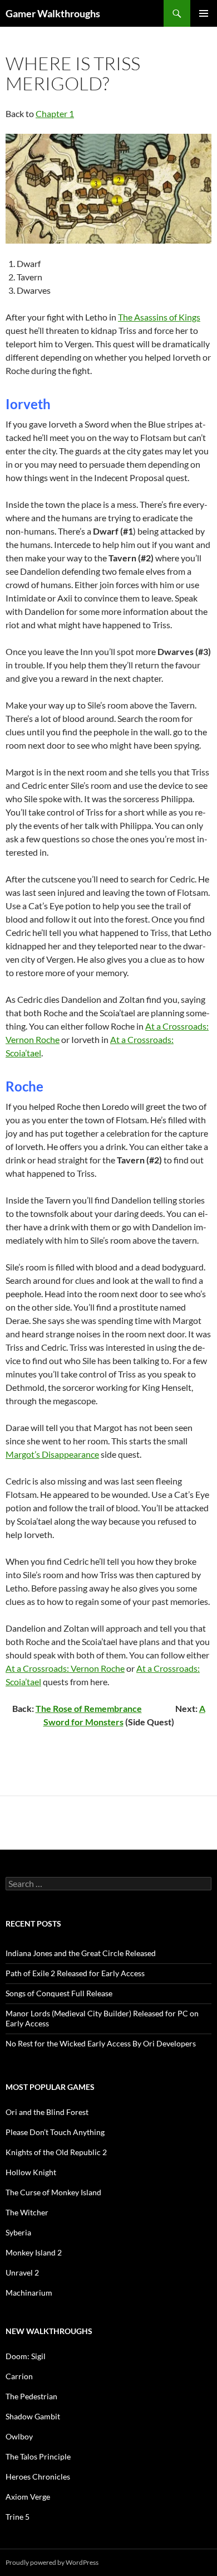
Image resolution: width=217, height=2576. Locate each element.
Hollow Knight (31, 2172)
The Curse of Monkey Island (53, 2192)
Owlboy (19, 2436)
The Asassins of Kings (159, 317)
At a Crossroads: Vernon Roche (65, 1668)
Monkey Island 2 (34, 2252)
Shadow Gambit (33, 2416)
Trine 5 (18, 2517)
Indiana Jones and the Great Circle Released (81, 1953)
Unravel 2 (22, 2272)
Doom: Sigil (26, 2356)
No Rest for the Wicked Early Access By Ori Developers (101, 2043)
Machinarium (29, 2293)
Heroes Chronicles (38, 2476)
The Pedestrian (31, 2396)
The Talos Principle (38, 2456)
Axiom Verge (28, 2497)
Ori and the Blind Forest (47, 2112)
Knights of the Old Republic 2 (56, 2152)
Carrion (19, 2376)
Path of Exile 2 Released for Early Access (75, 1973)
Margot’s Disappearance (52, 1454)
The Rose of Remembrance (89, 1708)
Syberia (18, 2232)
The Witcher (27, 2212)
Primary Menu (204, 13)
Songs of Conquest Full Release (59, 1993)
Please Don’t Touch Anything (55, 2132)
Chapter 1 (55, 113)
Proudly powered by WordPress (52, 2562)
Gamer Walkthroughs (53, 13)
